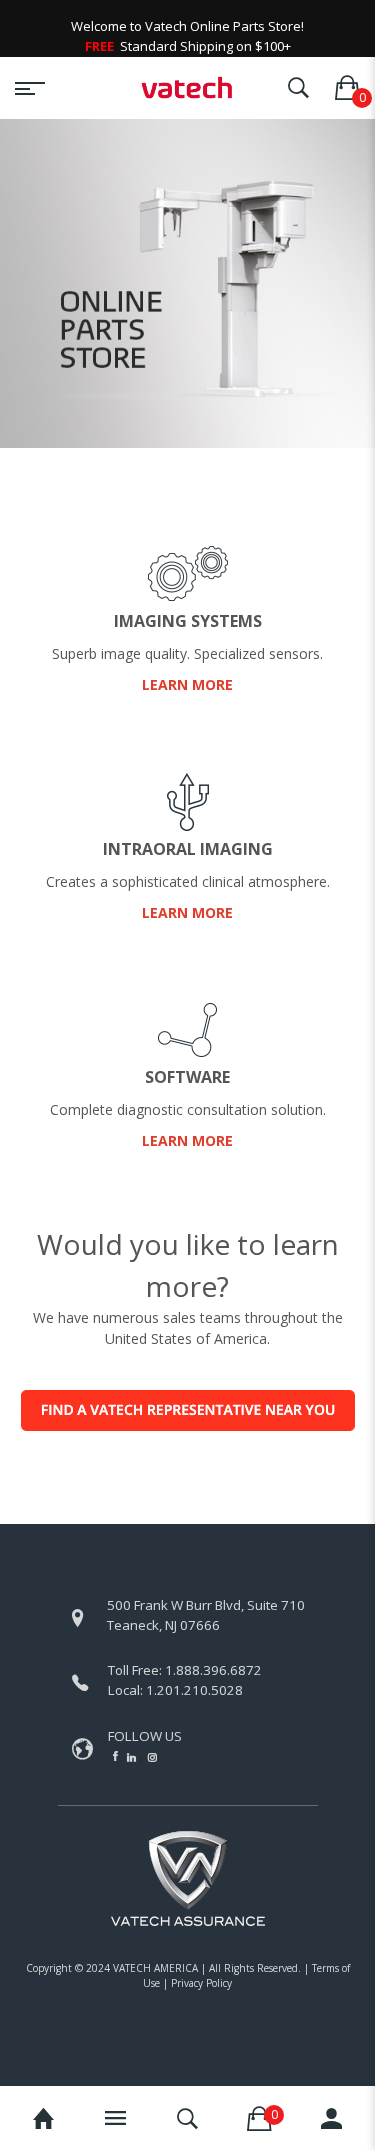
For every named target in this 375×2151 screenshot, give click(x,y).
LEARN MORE (187, 684)
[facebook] (115, 1756)
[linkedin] (133, 1757)
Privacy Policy (201, 1983)
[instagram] (152, 1757)
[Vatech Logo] (187, 88)
